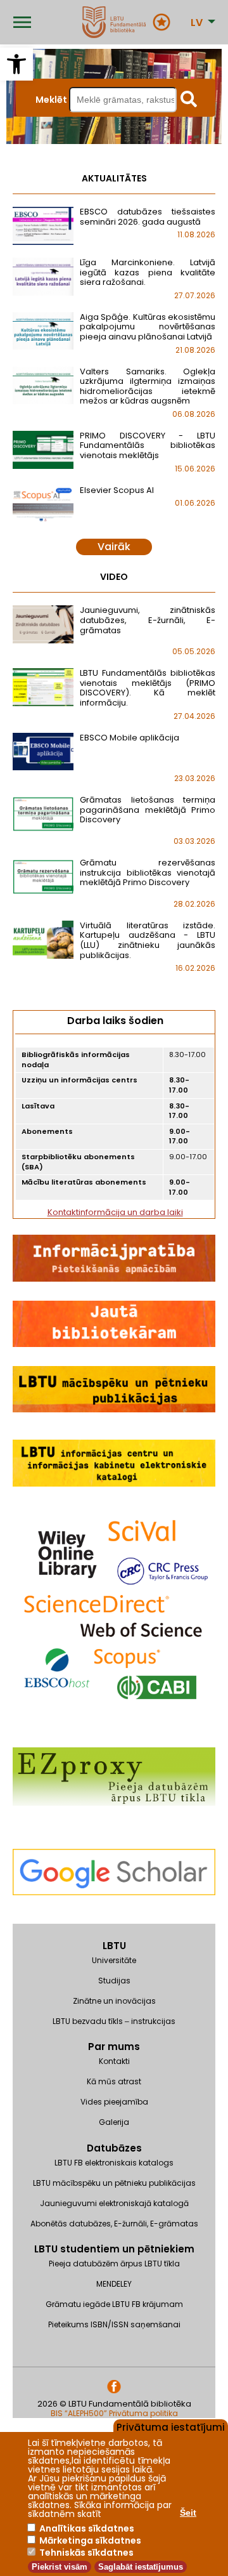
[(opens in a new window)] (114, 1918)
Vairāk (114, 547)
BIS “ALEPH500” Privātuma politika (114, 2413)
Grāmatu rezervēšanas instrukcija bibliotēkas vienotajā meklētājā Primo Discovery (148, 872)
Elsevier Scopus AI (117, 490)
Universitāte (114, 1960)
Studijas (114, 1981)
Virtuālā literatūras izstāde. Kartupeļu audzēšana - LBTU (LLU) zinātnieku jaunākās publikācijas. (148, 940)
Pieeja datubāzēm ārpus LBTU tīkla (114, 2264)
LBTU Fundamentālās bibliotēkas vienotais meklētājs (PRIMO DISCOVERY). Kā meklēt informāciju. (148, 688)
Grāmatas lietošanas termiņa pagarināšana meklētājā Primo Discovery (148, 810)
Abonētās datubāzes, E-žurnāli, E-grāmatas (114, 2224)
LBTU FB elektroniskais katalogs (114, 2163)
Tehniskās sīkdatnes (86, 2553)
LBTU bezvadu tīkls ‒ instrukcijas (114, 2021)
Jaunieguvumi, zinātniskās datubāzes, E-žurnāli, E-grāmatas (148, 620)
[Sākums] (114, 22)
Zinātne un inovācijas (114, 2001)
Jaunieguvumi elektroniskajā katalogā (114, 2203)
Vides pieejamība (114, 2102)
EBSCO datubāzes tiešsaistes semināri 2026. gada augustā (148, 217)
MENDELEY (114, 2284)
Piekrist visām (60, 2567)
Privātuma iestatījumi (171, 2426)
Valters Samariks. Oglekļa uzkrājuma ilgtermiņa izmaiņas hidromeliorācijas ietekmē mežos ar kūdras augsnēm (148, 386)
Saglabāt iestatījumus (141, 2567)
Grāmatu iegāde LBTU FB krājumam (114, 2304)
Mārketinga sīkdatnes (90, 2540)
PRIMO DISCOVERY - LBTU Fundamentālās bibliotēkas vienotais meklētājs (148, 445)
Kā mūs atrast (114, 2081)
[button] (16, 64)
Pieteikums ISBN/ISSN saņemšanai (114, 2324)
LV (197, 23)
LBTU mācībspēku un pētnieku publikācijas (114, 2183)
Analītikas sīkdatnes (87, 2528)
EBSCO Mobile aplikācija (130, 738)
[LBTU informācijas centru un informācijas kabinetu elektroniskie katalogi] (114, 1484)
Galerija (114, 2122)
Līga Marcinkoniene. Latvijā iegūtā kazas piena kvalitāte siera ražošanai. (148, 272)
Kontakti (114, 2061)
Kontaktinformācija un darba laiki (115, 1212)
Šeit (188, 2513)
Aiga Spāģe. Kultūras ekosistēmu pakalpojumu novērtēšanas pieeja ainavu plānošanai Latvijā (148, 327)
